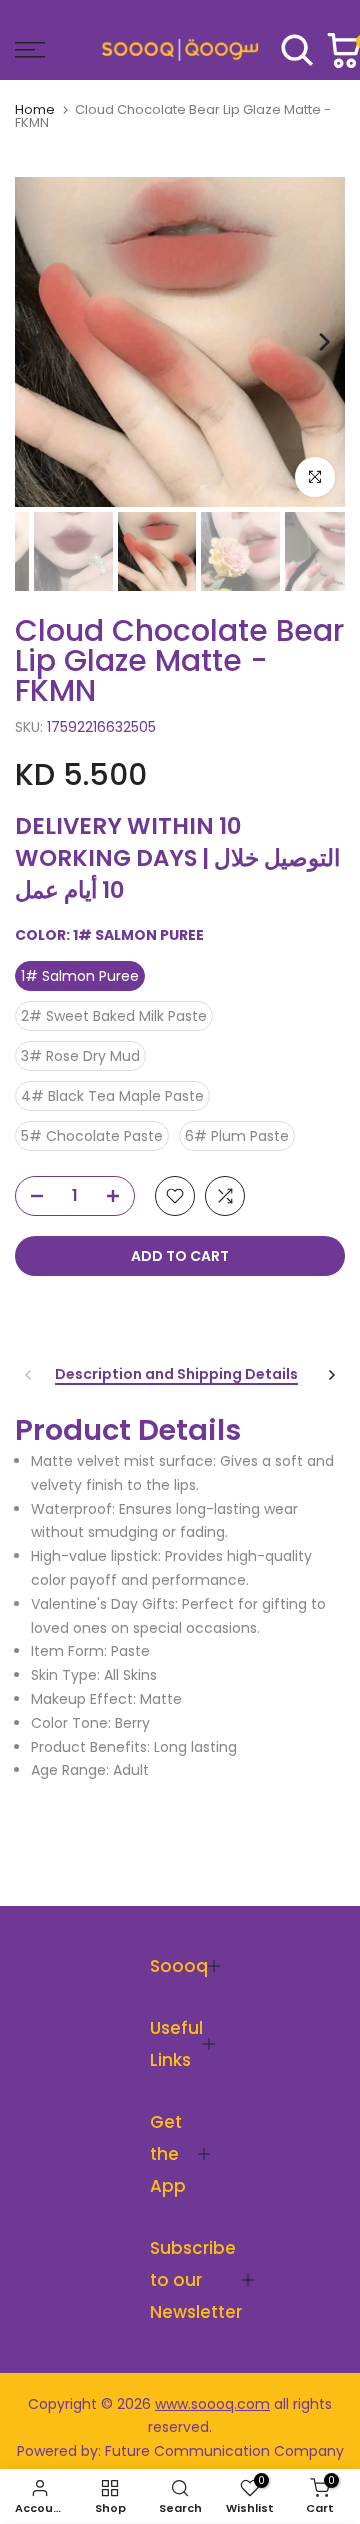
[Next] (323, 342)
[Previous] (37, 342)
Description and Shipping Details (176, 1375)
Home (35, 109)
